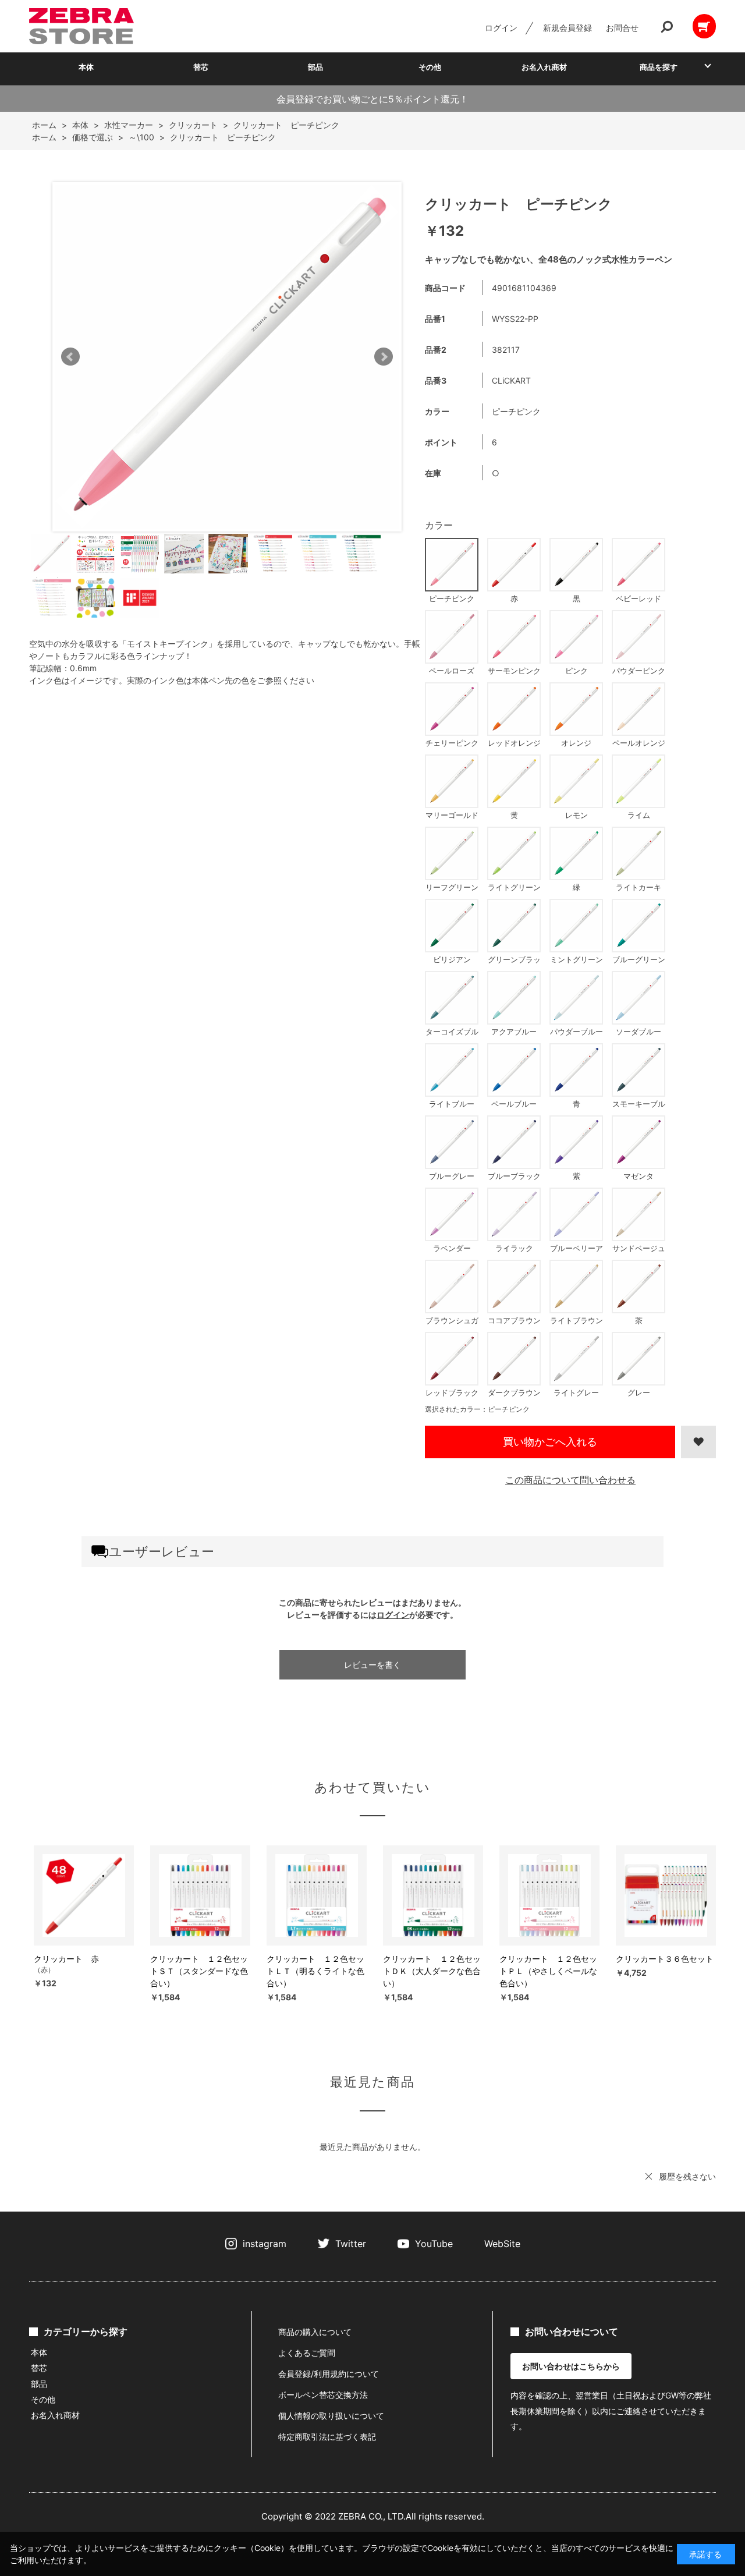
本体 (86, 67)
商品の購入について (315, 2332)
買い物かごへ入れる (550, 1442)
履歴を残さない (687, 2176)
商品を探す (659, 67)
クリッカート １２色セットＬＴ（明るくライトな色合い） (315, 1971)
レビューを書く (372, 1665)
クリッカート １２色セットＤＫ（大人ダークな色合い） (432, 1971)
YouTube (434, 2244)
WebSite (502, 2244)
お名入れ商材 (544, 67)
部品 (315, 67)
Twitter (351, 2244)
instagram (265, 2244)
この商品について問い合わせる (570, 1480)
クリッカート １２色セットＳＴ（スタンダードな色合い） (199, 1971)
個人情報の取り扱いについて (331, 2416)
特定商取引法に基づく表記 (327, 2437)
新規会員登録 (567, 28)
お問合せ (622, 28)
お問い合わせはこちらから (571, 2366)
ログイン (501, 28)
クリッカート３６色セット (665, 1959)
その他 (430, 67)
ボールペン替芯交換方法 (323, 2395)
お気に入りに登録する (698, 1442)
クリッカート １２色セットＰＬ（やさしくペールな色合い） (548, 1971)
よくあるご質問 (307, 2353)
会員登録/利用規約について (329, 2374)
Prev (70, 357)
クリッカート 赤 (66, 1959)
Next (384, 357)
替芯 (201, 67)
